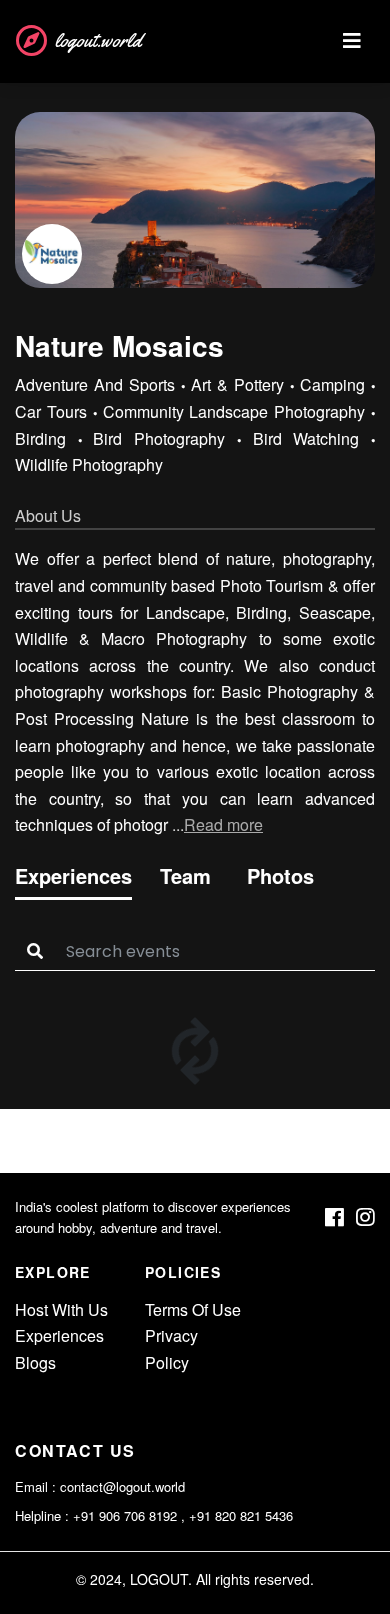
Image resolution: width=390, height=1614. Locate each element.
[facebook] (334, 1217)
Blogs (35, 1362)
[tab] (73, 880)
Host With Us (61, 1309)
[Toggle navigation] (352, 41)
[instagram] (365, 1217)
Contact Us (75, 1450)
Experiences (59, 1335)
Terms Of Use (193, 1309)
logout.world (98, 40)
